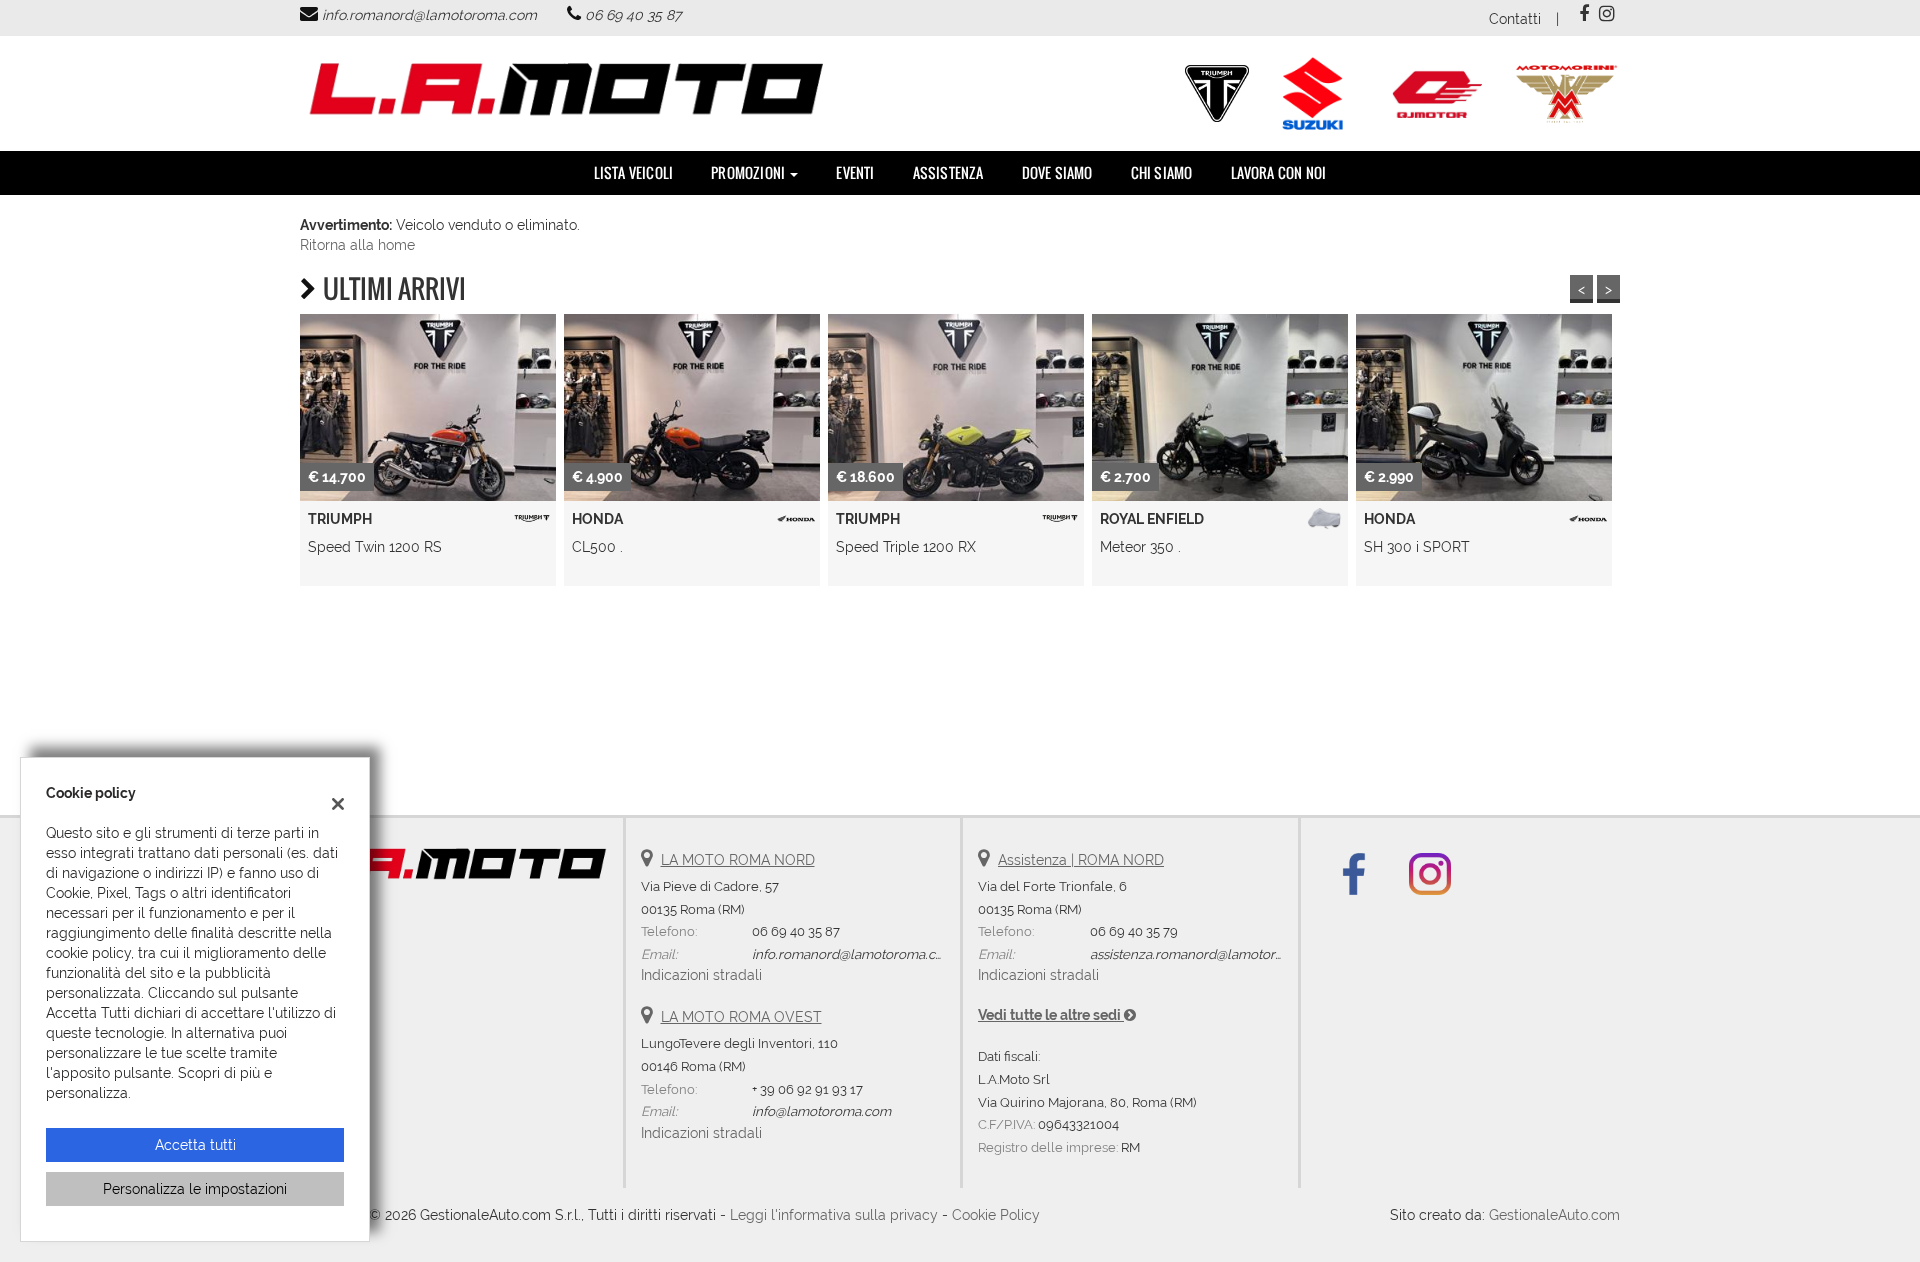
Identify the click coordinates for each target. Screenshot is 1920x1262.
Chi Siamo (1162, 172)
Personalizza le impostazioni (195, 1189)
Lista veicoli (634, 172)
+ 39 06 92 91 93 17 (807, 1089)
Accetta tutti (195, 1145)
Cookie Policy (996, 1215)
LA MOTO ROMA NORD (738, 860)
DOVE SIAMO (1057, 172)
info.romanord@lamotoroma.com (429, 15)
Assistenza (948, 172)
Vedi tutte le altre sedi (1051, 1015)
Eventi (855, 172)
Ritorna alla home (357, 245)
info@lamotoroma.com (821, 1111)
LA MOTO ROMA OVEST (741, 1017)
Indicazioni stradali (701, 975)
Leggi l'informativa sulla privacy (834, 1215)
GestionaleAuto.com (1554, 1215)
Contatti (1515, 19)
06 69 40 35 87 (633, 15)
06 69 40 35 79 (1134, 931)
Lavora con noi (1279, 172)
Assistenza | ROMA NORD (1081, 860)
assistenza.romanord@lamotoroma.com (1211, 954)
